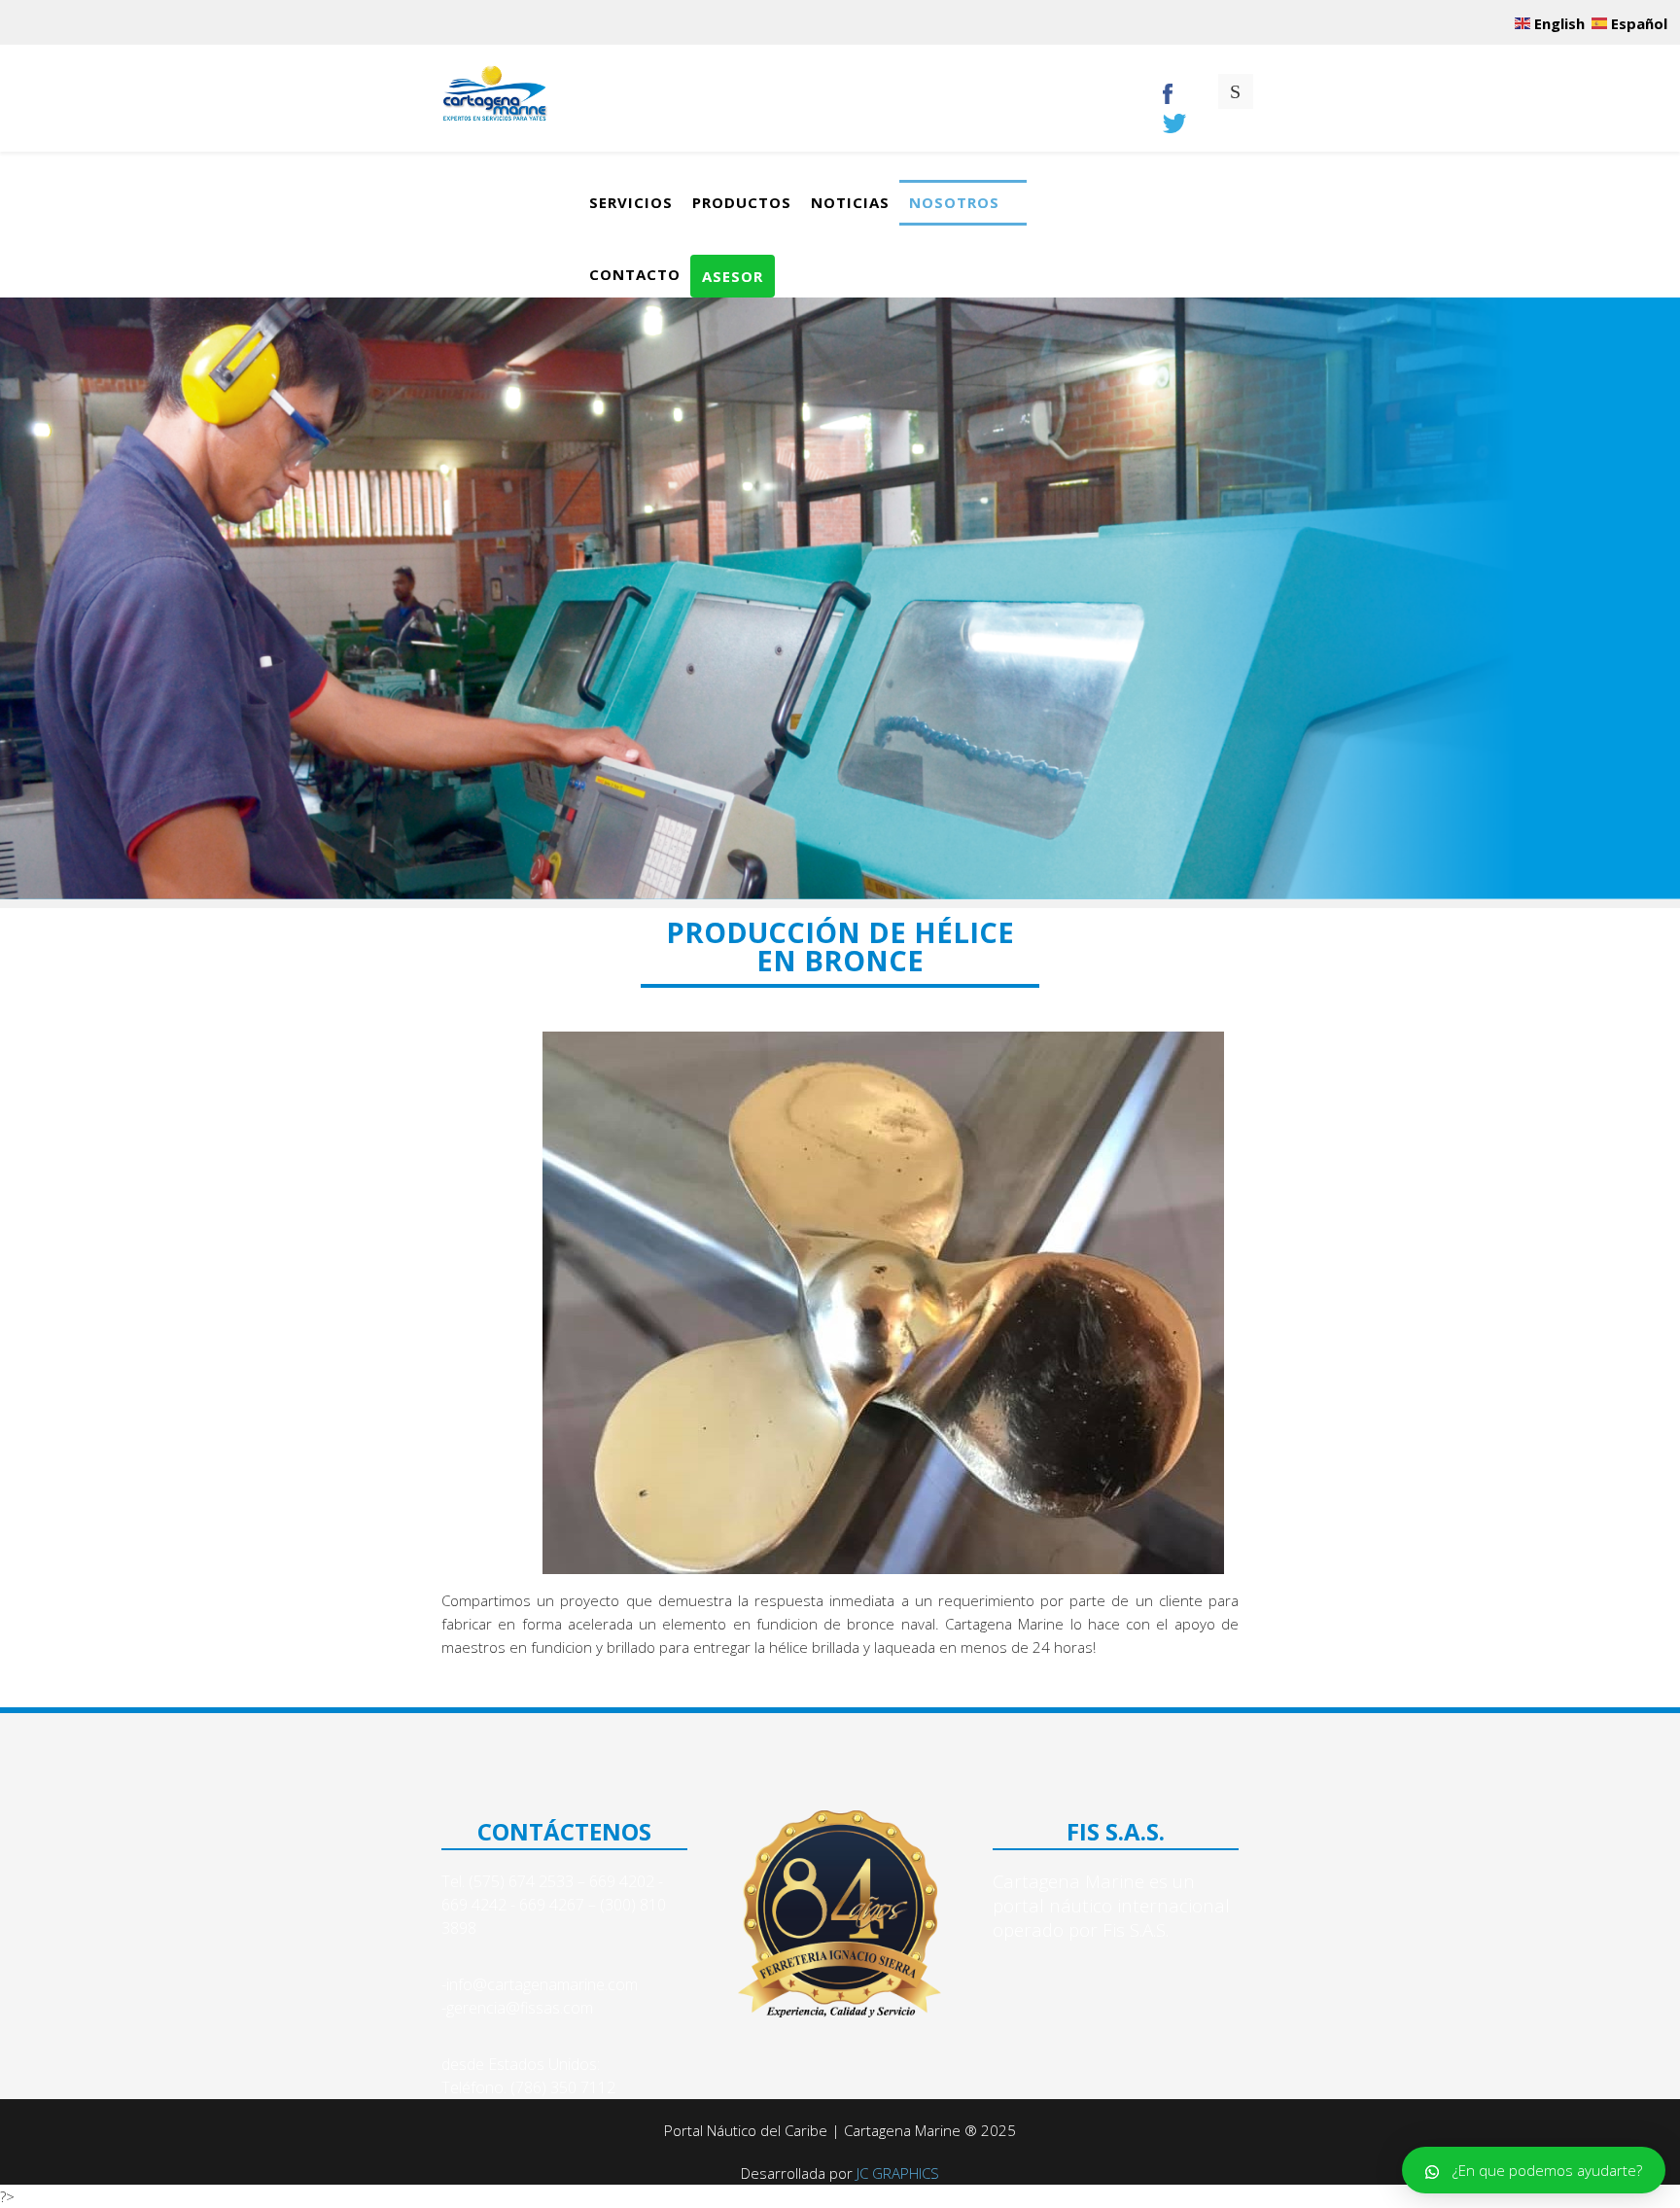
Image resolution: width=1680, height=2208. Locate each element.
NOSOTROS (954, 202)
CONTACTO (635, 274)
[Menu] (1122, 98)
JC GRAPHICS (898, 2173)
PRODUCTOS (742, 202)
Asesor (733, 276)
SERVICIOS (631, 202)
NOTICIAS (850, 202)
